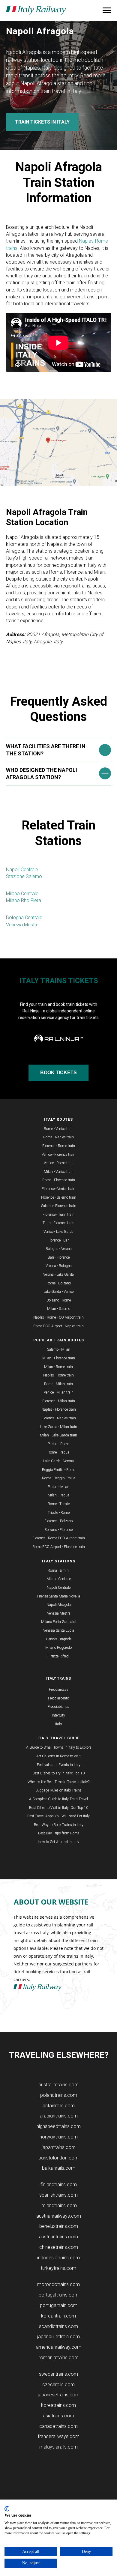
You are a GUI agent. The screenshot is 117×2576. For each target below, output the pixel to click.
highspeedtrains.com (59, 2126)
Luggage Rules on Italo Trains (58, 1790)
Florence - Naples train (59, 1418)
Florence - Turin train (58, 1215)
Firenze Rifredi (58, 1656)
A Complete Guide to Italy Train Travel (58, 1799)
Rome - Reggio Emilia (59, 1478)
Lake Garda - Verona (58, 1461)
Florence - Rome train (59, 1146)
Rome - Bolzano (59, 1283)
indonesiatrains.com (58, 2258)
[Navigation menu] (107, 10)
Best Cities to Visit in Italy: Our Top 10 (59, 1808)
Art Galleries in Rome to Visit (58, 1756)
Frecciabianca (58, 1707)
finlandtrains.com (59, 2185)
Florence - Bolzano (58, 1521)
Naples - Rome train (58, 1375)
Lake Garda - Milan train (58, 1427)
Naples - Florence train (59, 1409)
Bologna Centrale (24, 917)
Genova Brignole (59, 1639)
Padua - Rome (58, 1444)
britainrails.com (59, 2106)
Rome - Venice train (59, 1129)
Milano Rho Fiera (24, 900)
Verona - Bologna (59, 1266)
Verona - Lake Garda (58, 1275)
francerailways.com (59, 2436)
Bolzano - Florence (58, 1530)
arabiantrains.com (59, 2116)
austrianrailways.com (59, 2216)
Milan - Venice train (59, 1172)
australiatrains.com (58, 2085)
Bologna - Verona (59, 1249)
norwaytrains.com (59, 2137)
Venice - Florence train (58, 1155)
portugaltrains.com (59, 2295)
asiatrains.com (58, 2416)
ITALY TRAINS (58, 1678)
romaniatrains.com (59, 2358)
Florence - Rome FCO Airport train (59, 1538)
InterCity (58, 1715)
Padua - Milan (58, 1487)
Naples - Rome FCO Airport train (58, 1317)
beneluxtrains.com (59, 2226)
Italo (58, 1724)
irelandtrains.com (59, 2205)
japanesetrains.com (59, 2395)
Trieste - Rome (59, 1513)
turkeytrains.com (58, 2268)
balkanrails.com (59, 2168)
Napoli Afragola (59, 1605)
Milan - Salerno (59, 1309)
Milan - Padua (58, 1495)
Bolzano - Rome (59, 1300)
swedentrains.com (58, 2374)
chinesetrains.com (59, 2247)
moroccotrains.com (58, 2284)
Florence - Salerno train (59, 1197)
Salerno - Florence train (59, 1206)
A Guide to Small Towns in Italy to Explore (59, 1747)
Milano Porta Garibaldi (59, 1622)
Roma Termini (59, 1570)
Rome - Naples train (58, 1137)
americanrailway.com (59, 2347)
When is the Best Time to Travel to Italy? (58, 1782)
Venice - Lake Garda (58, 1232)
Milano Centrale (22, 894)
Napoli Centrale (22, 870)
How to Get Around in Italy (58, 1842)
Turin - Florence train (58, 1223)
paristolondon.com (58, 2158)
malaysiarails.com (58, 2447)
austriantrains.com (58, 2237)
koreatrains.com (58, 2405)
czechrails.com (58, 2385)
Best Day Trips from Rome (59, 1833)
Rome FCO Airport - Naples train (58, 1326)
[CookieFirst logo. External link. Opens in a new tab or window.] (7, 2509)
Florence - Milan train (59, 1401)
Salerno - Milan (59, 1349)
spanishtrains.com (58, 2195)
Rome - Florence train (59, 1180)
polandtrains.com (59, 2095)
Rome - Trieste (59, 1504)
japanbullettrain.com (58, 2337)
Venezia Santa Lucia (59, 1630)
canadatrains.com (58, 2426)
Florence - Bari (59, 1240)
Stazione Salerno (24, 876)
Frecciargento (58, 1698)
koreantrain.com (58, 2316)
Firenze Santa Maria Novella (58, 1596)
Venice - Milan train (59, 1392)
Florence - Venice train (58, 1189)
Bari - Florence (59, 1257)
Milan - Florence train (59, 1358)
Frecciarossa (59, 1690)
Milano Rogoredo (58, 1648)
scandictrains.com (58, 2326)
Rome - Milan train (58, 1384)
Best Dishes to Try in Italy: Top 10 (58, 1773)
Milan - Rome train (58, 1367)
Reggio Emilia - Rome (59, 1470)
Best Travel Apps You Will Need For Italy (58, 1816)
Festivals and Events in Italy (59, 1765)
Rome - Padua (58, 1452)
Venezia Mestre (22, 925)
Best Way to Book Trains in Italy (59, 1825)
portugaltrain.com (59, 2305)
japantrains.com (59, 2147)
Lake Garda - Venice (58, 1292)
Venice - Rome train (59, 1163)
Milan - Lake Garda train (58, 1435)
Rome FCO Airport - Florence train (59, 1547)
